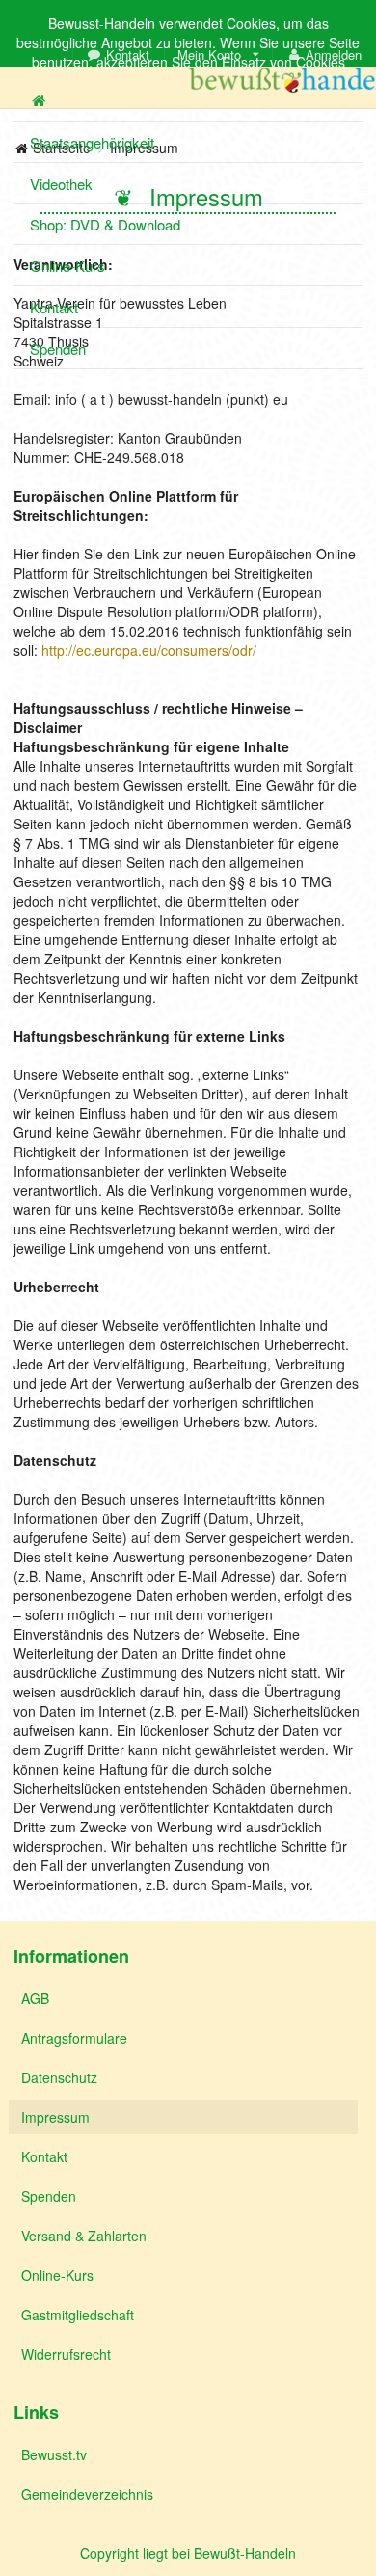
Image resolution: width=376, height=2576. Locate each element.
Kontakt (128, 54)
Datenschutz (59, 2077)
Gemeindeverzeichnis (87, 2494)
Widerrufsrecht (66, 2354)
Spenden (58, 349)
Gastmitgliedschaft (78, 2315)
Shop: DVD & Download (105, 224)
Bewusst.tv (54, 2454)
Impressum (55, 2117)
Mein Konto (209, 54)
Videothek (61, 184)
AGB (35, 1998)
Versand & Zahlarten (84, 2236)
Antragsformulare (74, 2038)
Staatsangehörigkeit (92, 142)
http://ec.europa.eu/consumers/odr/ (149, 650)
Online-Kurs (67, 266)
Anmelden (334, 54)
